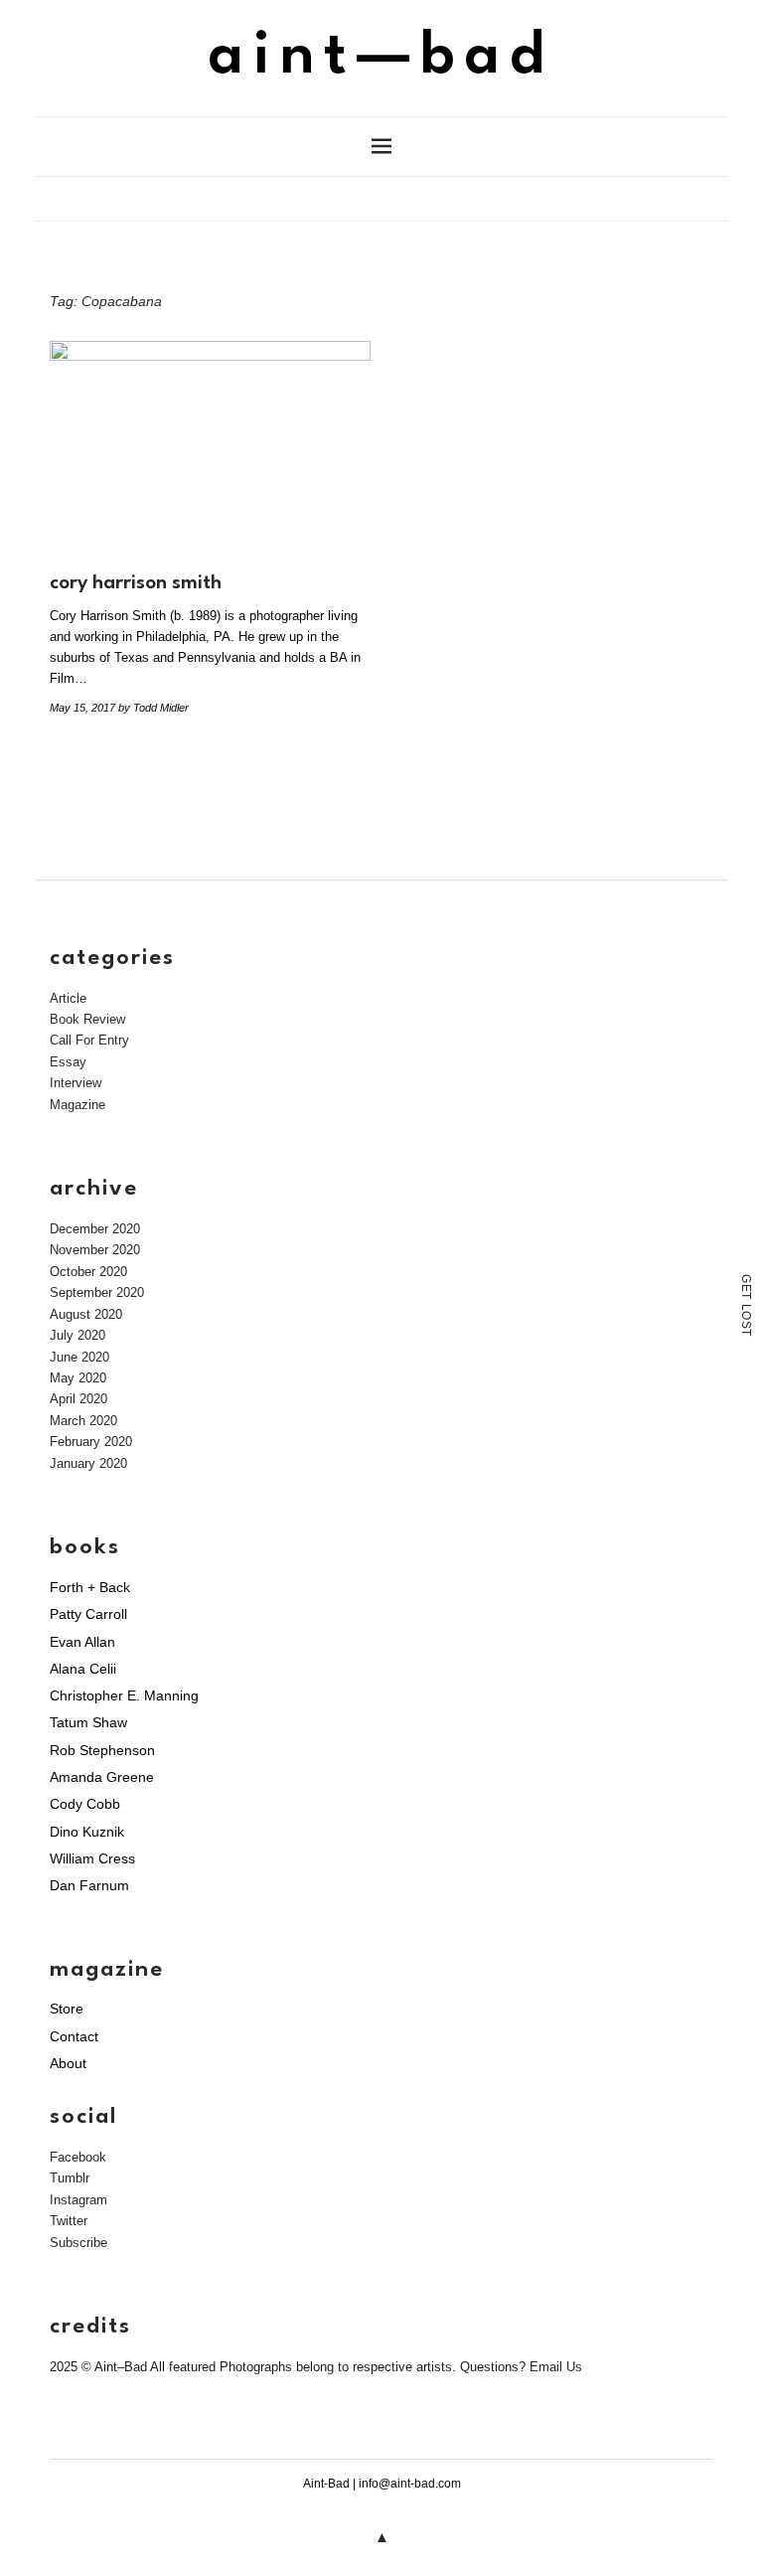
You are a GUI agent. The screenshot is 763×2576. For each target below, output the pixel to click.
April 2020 (78, 1399)
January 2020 (88, 1463)
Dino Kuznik (87, 1832)
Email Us (556, 2367)
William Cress (92, 1858)
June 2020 (79, 1357)
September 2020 (97, 1292)
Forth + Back (90, 1587)
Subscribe (78, 2243)
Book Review (87, 1019)
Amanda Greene (102, 1777)
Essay (68, 1062)
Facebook (78, 2157)
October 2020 (88, 1272)
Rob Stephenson (102, 1750)
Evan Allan (82, 1642)
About (68, 2063)
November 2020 (95, 1250)
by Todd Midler (153, 708)
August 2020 (86, 1314)
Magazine (77, 1105)
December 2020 (95, 1229)
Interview (76, 1083)
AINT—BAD (381, 57)
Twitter (69, 2221)
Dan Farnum (89, 1885)
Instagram (78, 2200)
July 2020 (77, 1335)
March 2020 (83, 1421)
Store (67, 2009)
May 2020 (78, 1378)
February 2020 (91, 1442)
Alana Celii (83, 1669)
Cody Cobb (85, 1804)
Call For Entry (89, 1040)
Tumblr (70, 2178)
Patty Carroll (88, 1614)
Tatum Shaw (88, 1722)
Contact (74, 2036)
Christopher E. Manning (124, 1695)
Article (68, 998)
